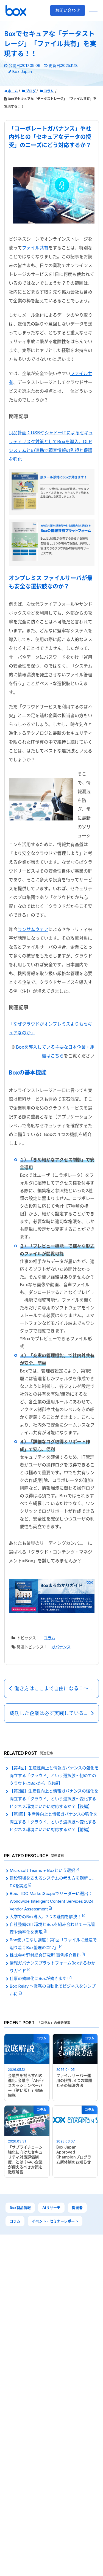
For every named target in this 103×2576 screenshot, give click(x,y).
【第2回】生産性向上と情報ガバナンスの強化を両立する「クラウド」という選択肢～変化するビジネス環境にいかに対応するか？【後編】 (54, 1799)
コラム (49, 1638)
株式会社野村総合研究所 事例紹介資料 (46, 1955)
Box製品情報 (20, 2208)
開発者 (77, 2208)
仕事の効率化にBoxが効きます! (39, 1978)
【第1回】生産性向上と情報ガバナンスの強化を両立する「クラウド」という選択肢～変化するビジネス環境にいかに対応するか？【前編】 (54, 1822)
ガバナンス (61, 1647)
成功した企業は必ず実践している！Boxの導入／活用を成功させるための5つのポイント (54, 1713)
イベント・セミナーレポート (55, 2221)
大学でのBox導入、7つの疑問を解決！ (46, 1917)
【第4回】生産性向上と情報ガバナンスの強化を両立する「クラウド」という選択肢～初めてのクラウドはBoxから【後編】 (54, 1776)
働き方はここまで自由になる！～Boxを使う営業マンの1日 (57, 1688)
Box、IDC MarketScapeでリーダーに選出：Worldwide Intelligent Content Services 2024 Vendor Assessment (51, 1901)
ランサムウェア (33, 929)
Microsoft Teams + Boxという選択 (43, 1870)
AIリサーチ (51, 2208)
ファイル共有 (35, 248)
